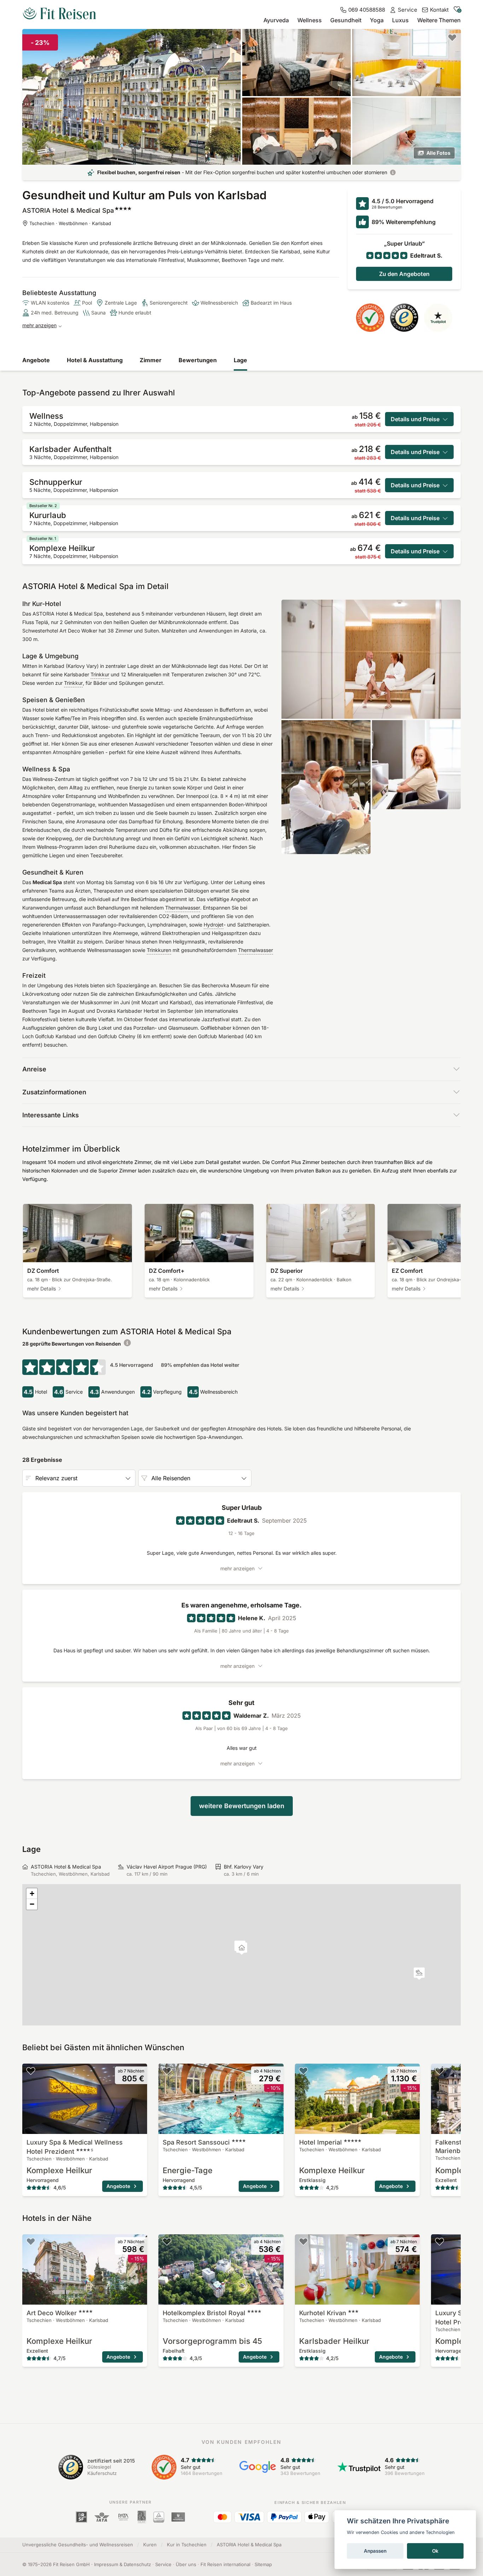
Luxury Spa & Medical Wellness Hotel (75, 2147)
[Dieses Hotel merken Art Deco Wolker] (31, 2241)
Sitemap (263, 2564)
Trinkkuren (159, 950)
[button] (419, 1974)
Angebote (36, 360)
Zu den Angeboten (404, 274)
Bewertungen (198, 360)
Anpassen (375, 2551)
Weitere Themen (439, 20)
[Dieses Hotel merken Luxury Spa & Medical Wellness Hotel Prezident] (31, 2071)
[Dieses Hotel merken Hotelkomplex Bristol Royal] (167, 2241)
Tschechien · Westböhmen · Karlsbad (70, 223)
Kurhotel (323, 2313)
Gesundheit (346, 20)
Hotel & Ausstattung (95, 360)
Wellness (310, 20)
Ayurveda (276, 20)
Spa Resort (196, 2142)
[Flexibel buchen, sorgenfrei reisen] (393, 172)
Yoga (377, 20)
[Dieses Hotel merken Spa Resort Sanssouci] (167, 2071)
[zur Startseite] (59, 14)
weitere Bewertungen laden (242, 1806)
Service (163, 2564)
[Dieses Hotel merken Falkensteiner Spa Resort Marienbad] (440, 2071)
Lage (240, 360)
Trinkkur (100, 674)
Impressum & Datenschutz (123, 2564)
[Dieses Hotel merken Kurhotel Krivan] (303, 2241)
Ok (435, 2551)
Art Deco (52, 2313)
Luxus (400, 20)
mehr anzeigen (39, 325)
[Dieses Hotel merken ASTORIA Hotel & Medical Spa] (452, 37)
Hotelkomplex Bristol (204, 2313)
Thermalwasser (183, 908)
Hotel (321, 2142)
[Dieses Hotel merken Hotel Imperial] (303, 2071)
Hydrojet (214, 925)
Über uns (186, 2564)
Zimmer (151, 360)
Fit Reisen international (225, 2564)
